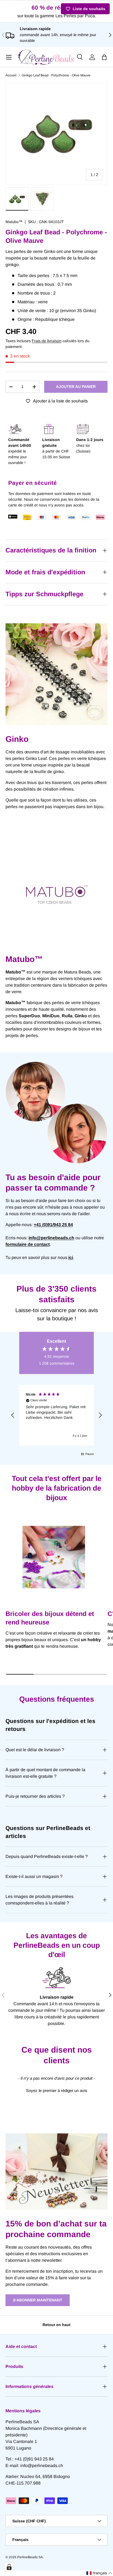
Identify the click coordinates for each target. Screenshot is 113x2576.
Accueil (11, 75)
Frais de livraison (47, 341)
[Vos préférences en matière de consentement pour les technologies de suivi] (9, 2567)
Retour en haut (56, 2325)
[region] (56, 1415)
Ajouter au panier (76, 387)
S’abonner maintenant (38, 2300)
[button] (104, 57)
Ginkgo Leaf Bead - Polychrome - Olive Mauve (56, 75)
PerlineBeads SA (30, 2557)
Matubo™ (14, 222)
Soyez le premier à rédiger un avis (57, 2091)
